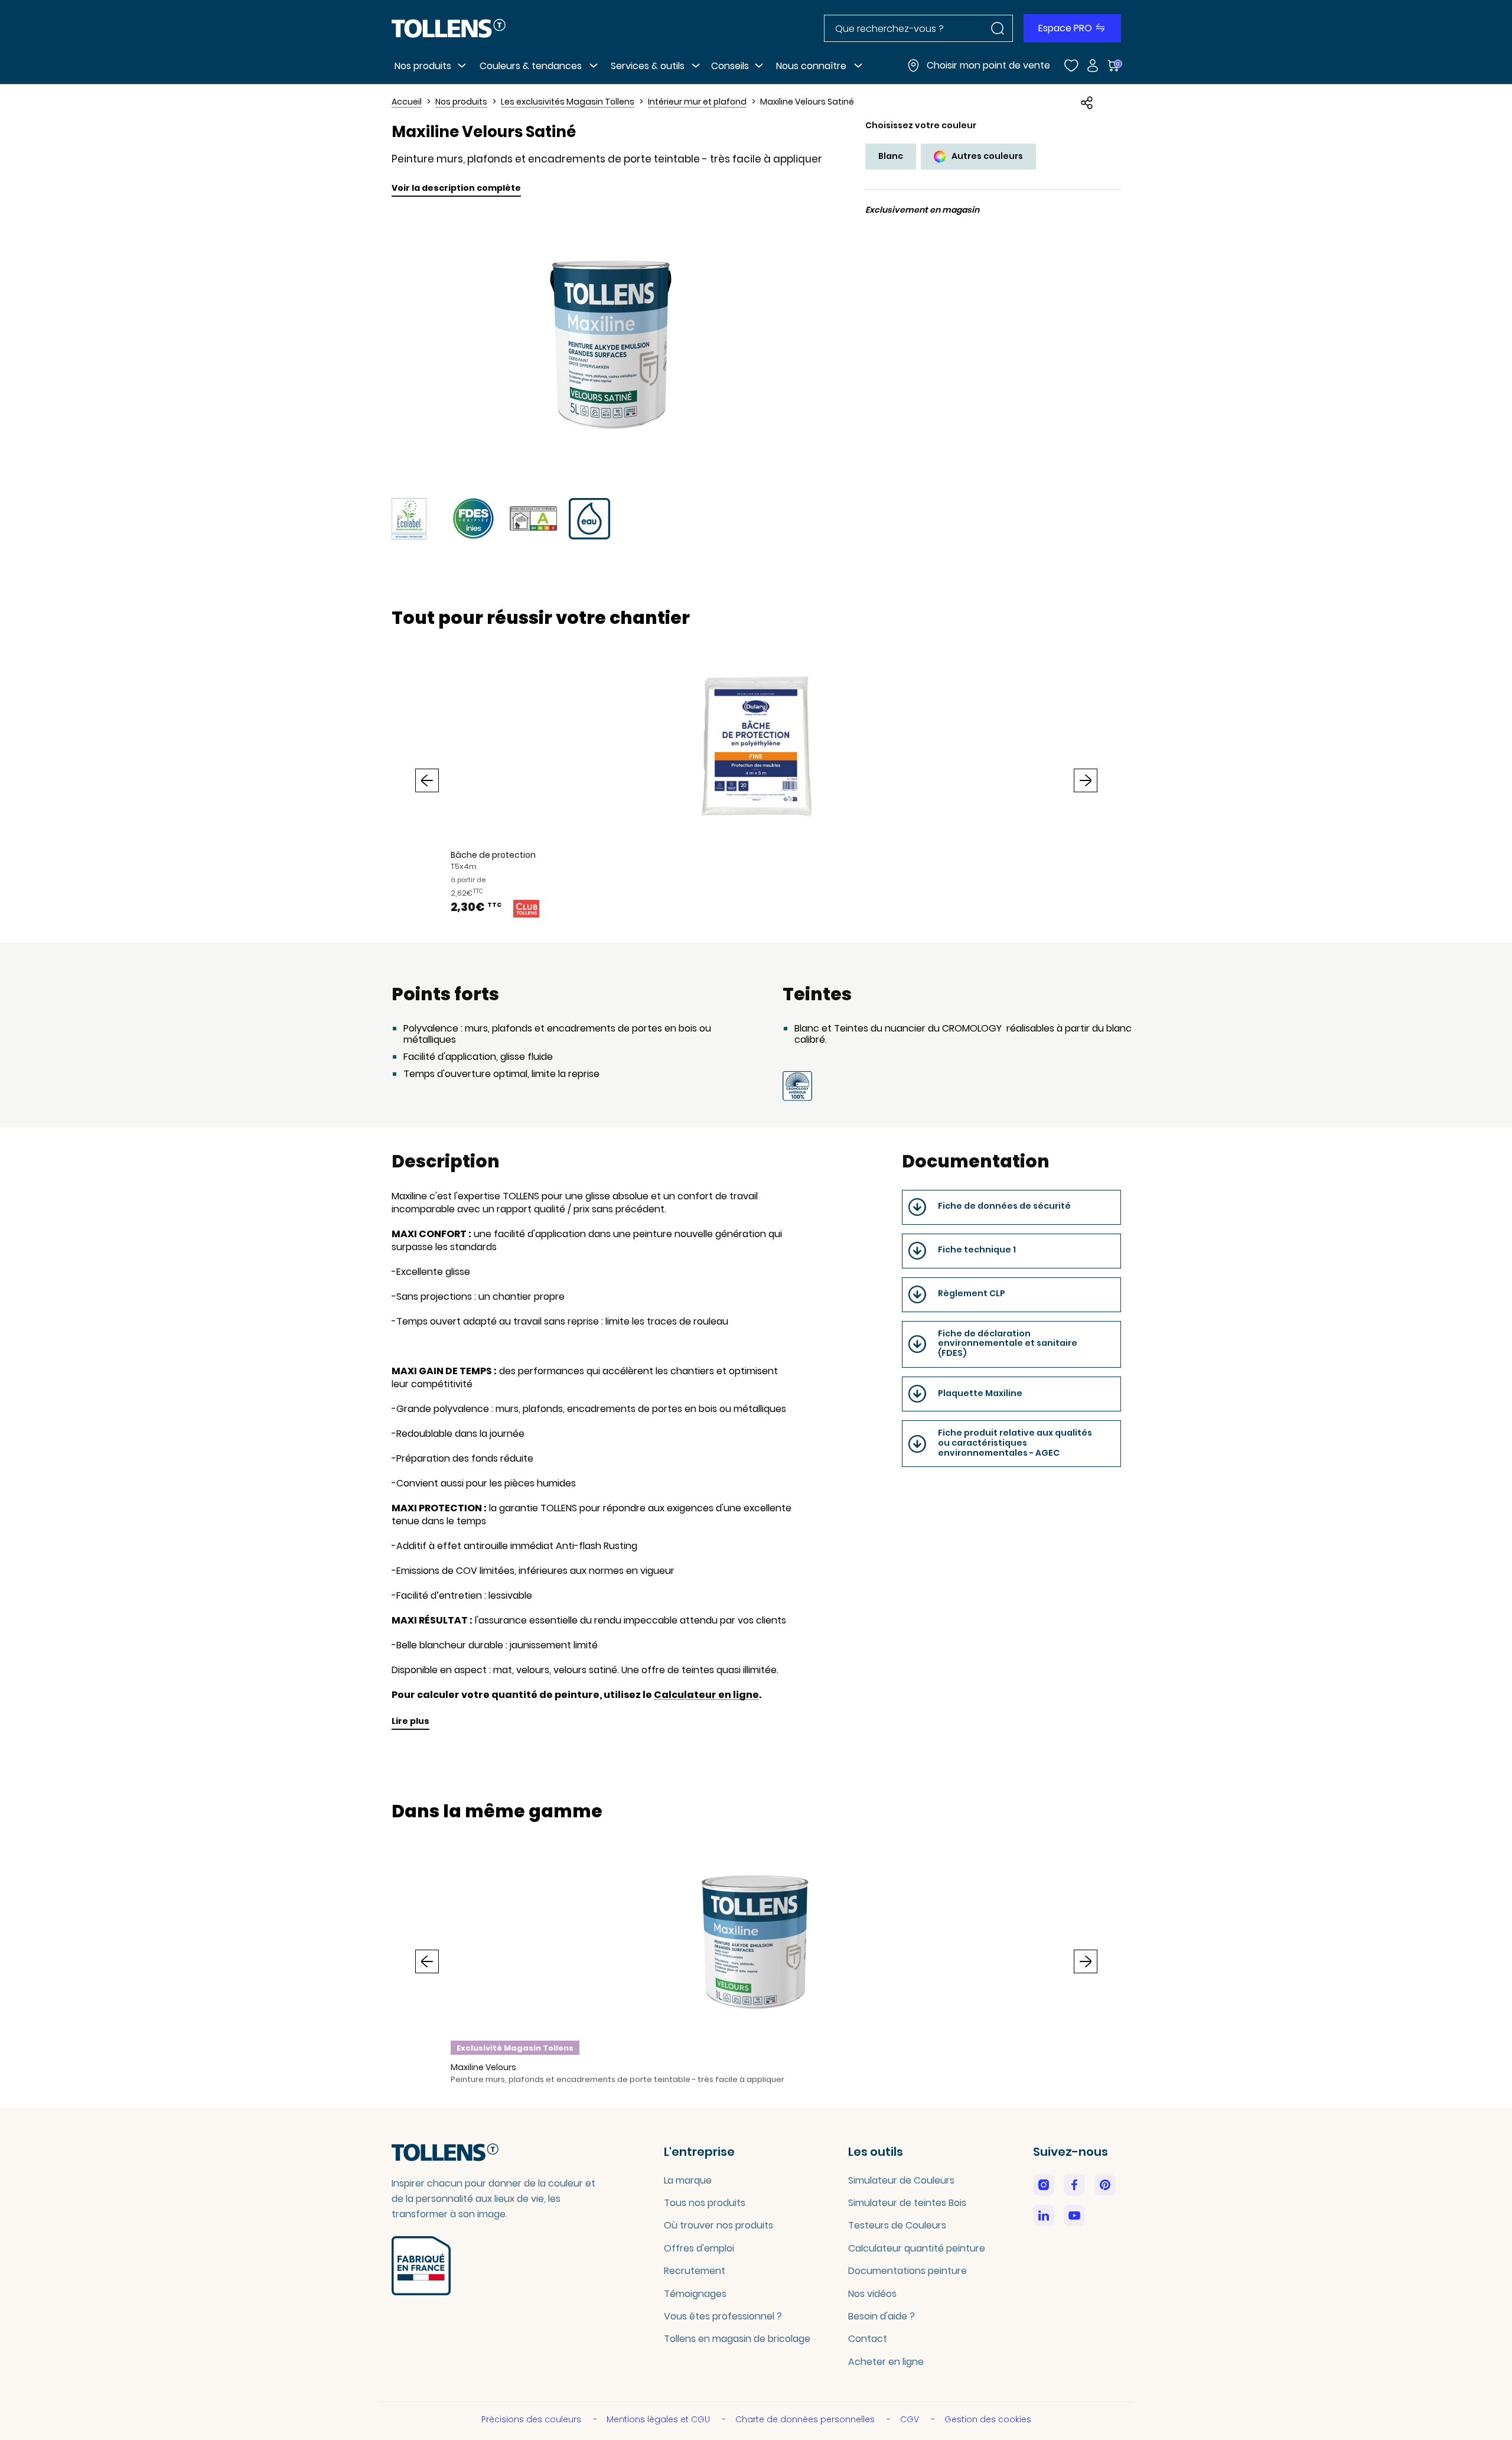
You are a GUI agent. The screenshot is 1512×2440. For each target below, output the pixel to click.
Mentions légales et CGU (659, 2419)
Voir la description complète (456, 188)
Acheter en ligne (886, 2362)
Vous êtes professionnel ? (723, 2316)
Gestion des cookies (988, 2419)
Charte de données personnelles (806, 2419)
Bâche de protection (493, 855)
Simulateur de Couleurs (901, 2180)
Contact (868, 2339)
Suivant (1086, 780)
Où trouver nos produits (718, 2225)
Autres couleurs (987, 156)
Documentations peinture (907, 2271)
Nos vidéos (872, 2294)
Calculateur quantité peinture (917, 2248)
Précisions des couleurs (532, 2419)
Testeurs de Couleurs (897, 2225)
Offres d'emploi (699, 2248)
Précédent (427, 780)
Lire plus (410, 1721)
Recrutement (695, 2271)
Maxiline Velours (483, 2067)
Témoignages (695, 2294)
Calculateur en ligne (706, 1695)
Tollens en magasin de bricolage (737, 2339)
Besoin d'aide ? (882, 2316)
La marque (688, 2180)
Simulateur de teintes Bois (907, 2203)
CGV (911, 2419)
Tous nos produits (705, 2203)
